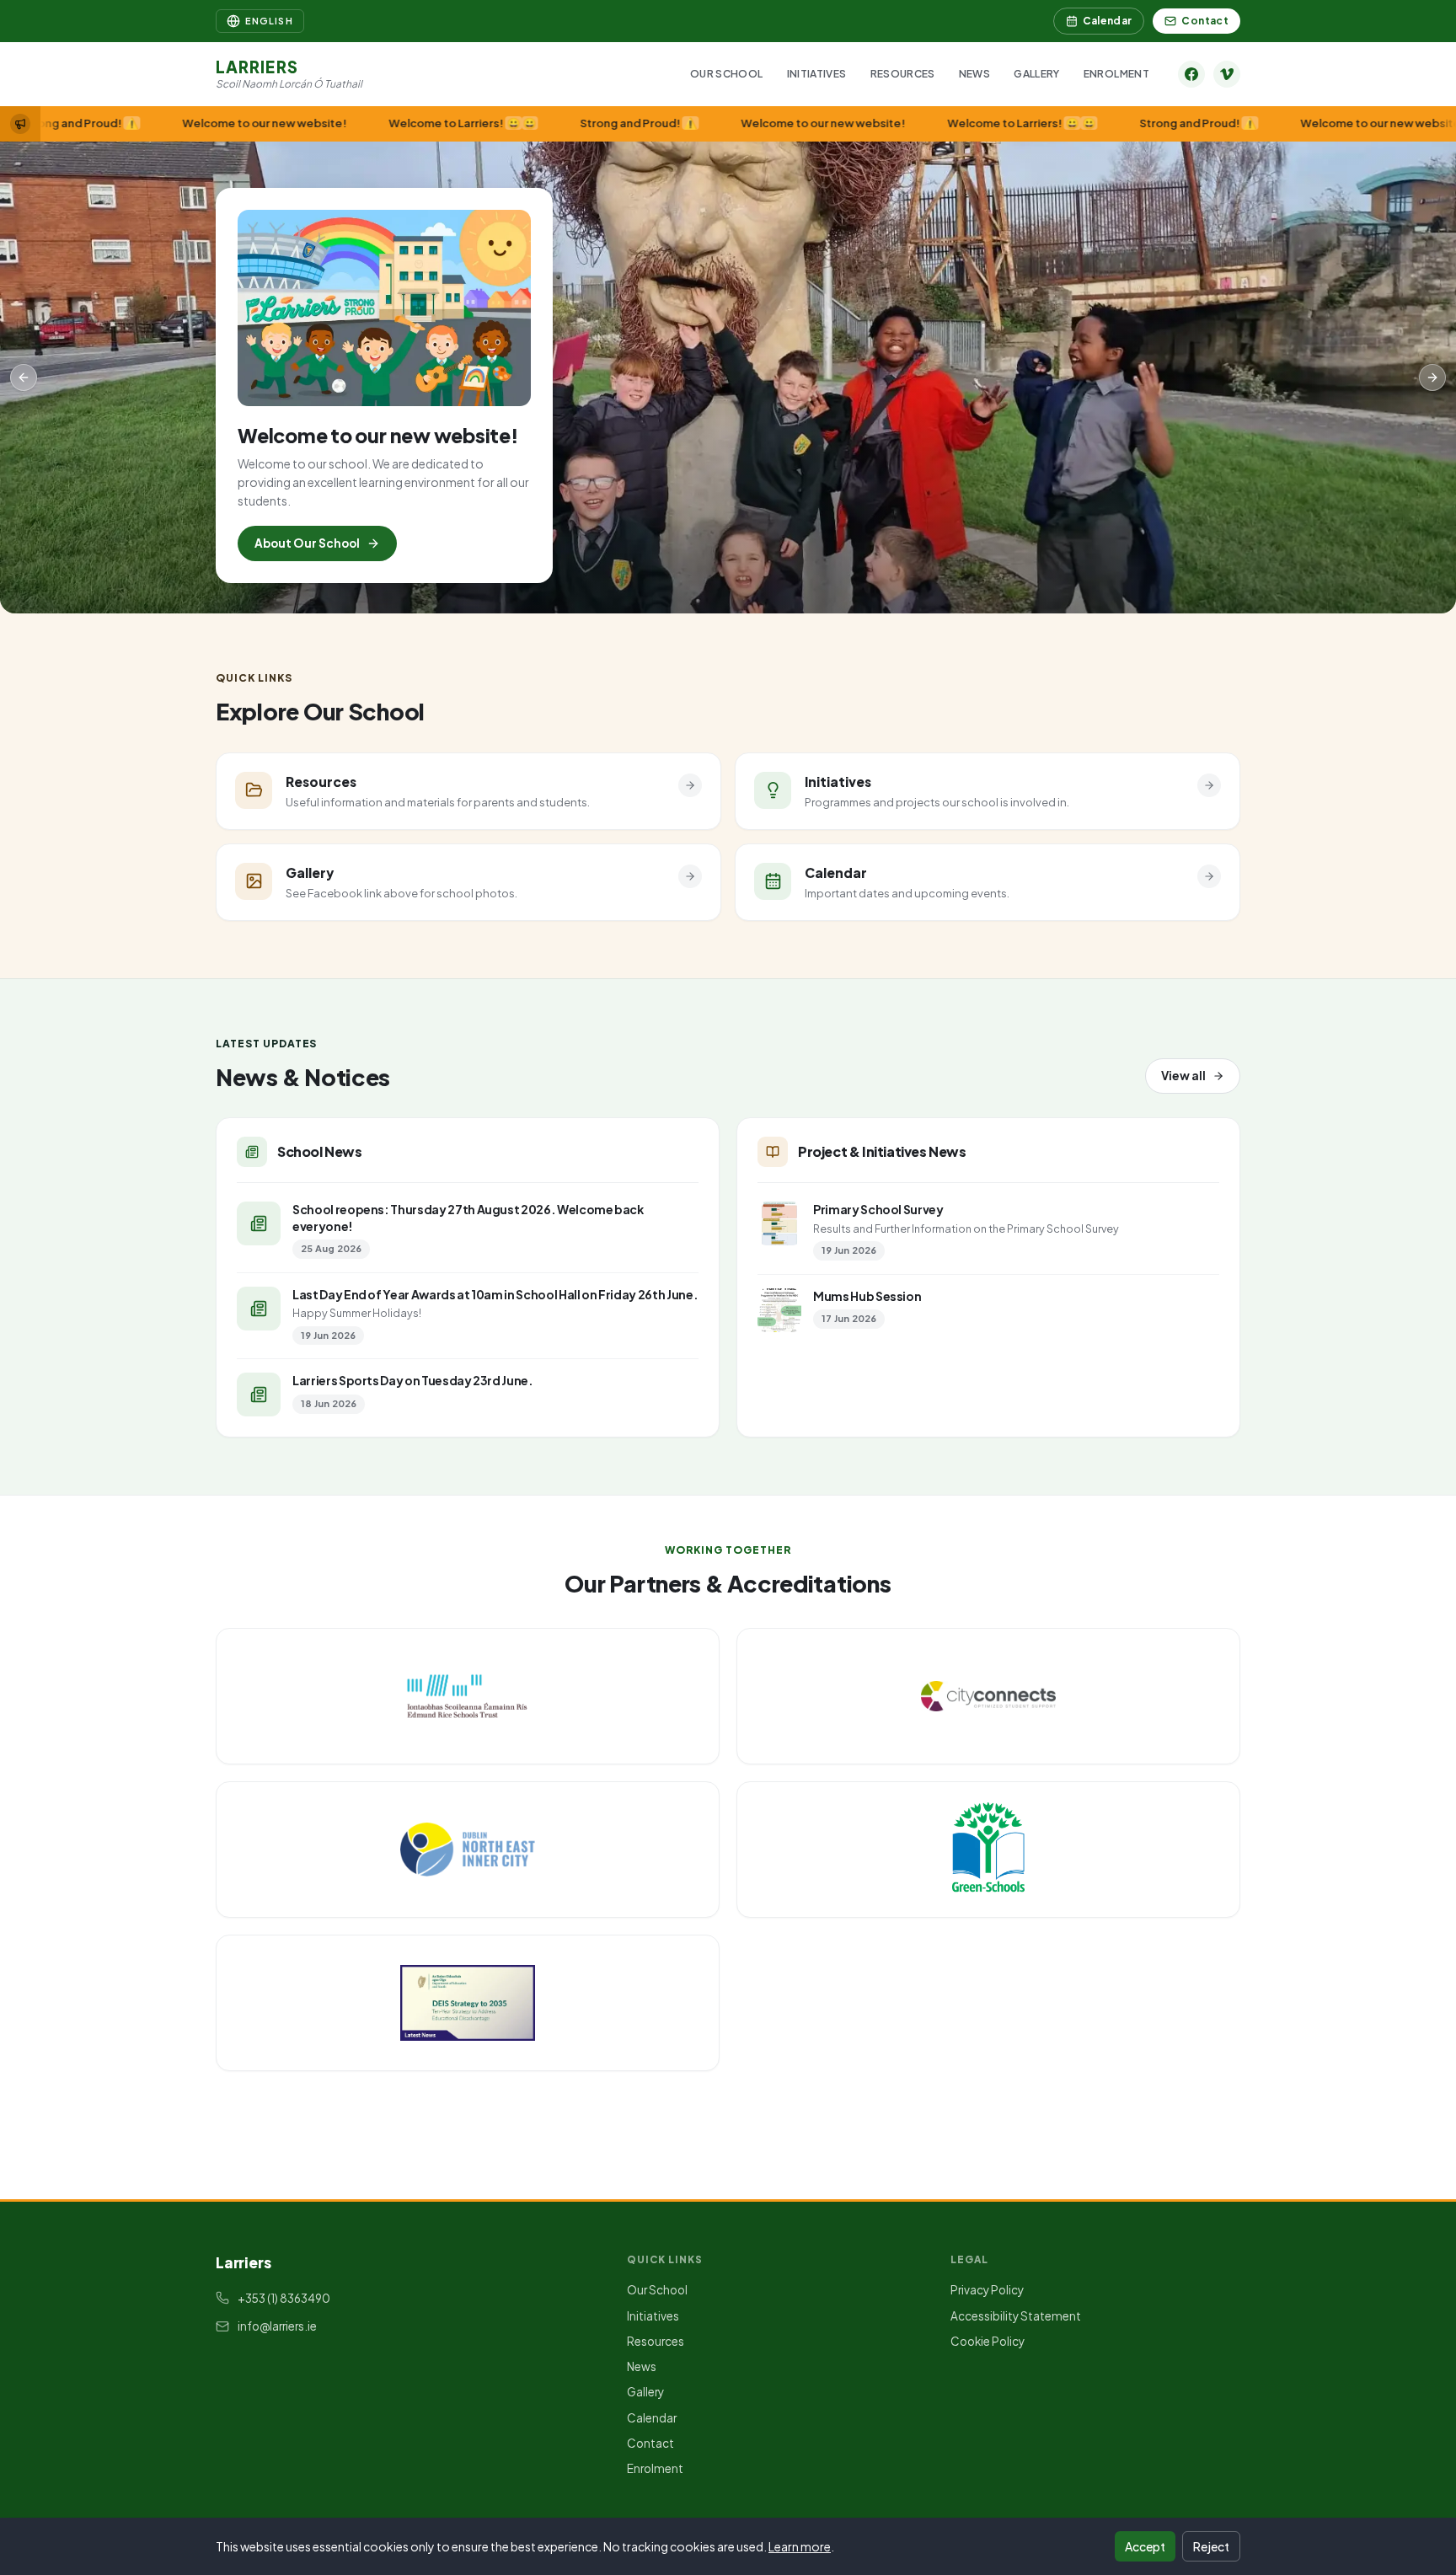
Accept (1145, 2546)
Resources (903, 74)
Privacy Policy (987, 2290)
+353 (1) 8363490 (284, 2298)
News (974, 74)
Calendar (1108, 21)
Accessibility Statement (1016, 2316)
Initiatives (817, 74)
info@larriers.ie (277, 2326)
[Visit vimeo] (1227, 74)
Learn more (800, 2546)
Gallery (1037, 74)
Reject (1211, 2546)
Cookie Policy (988, 2341)
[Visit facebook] (1191, 74)
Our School (727, 74)
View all (1183, 1076)
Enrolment (1116, 74)
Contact (1205, 21)
